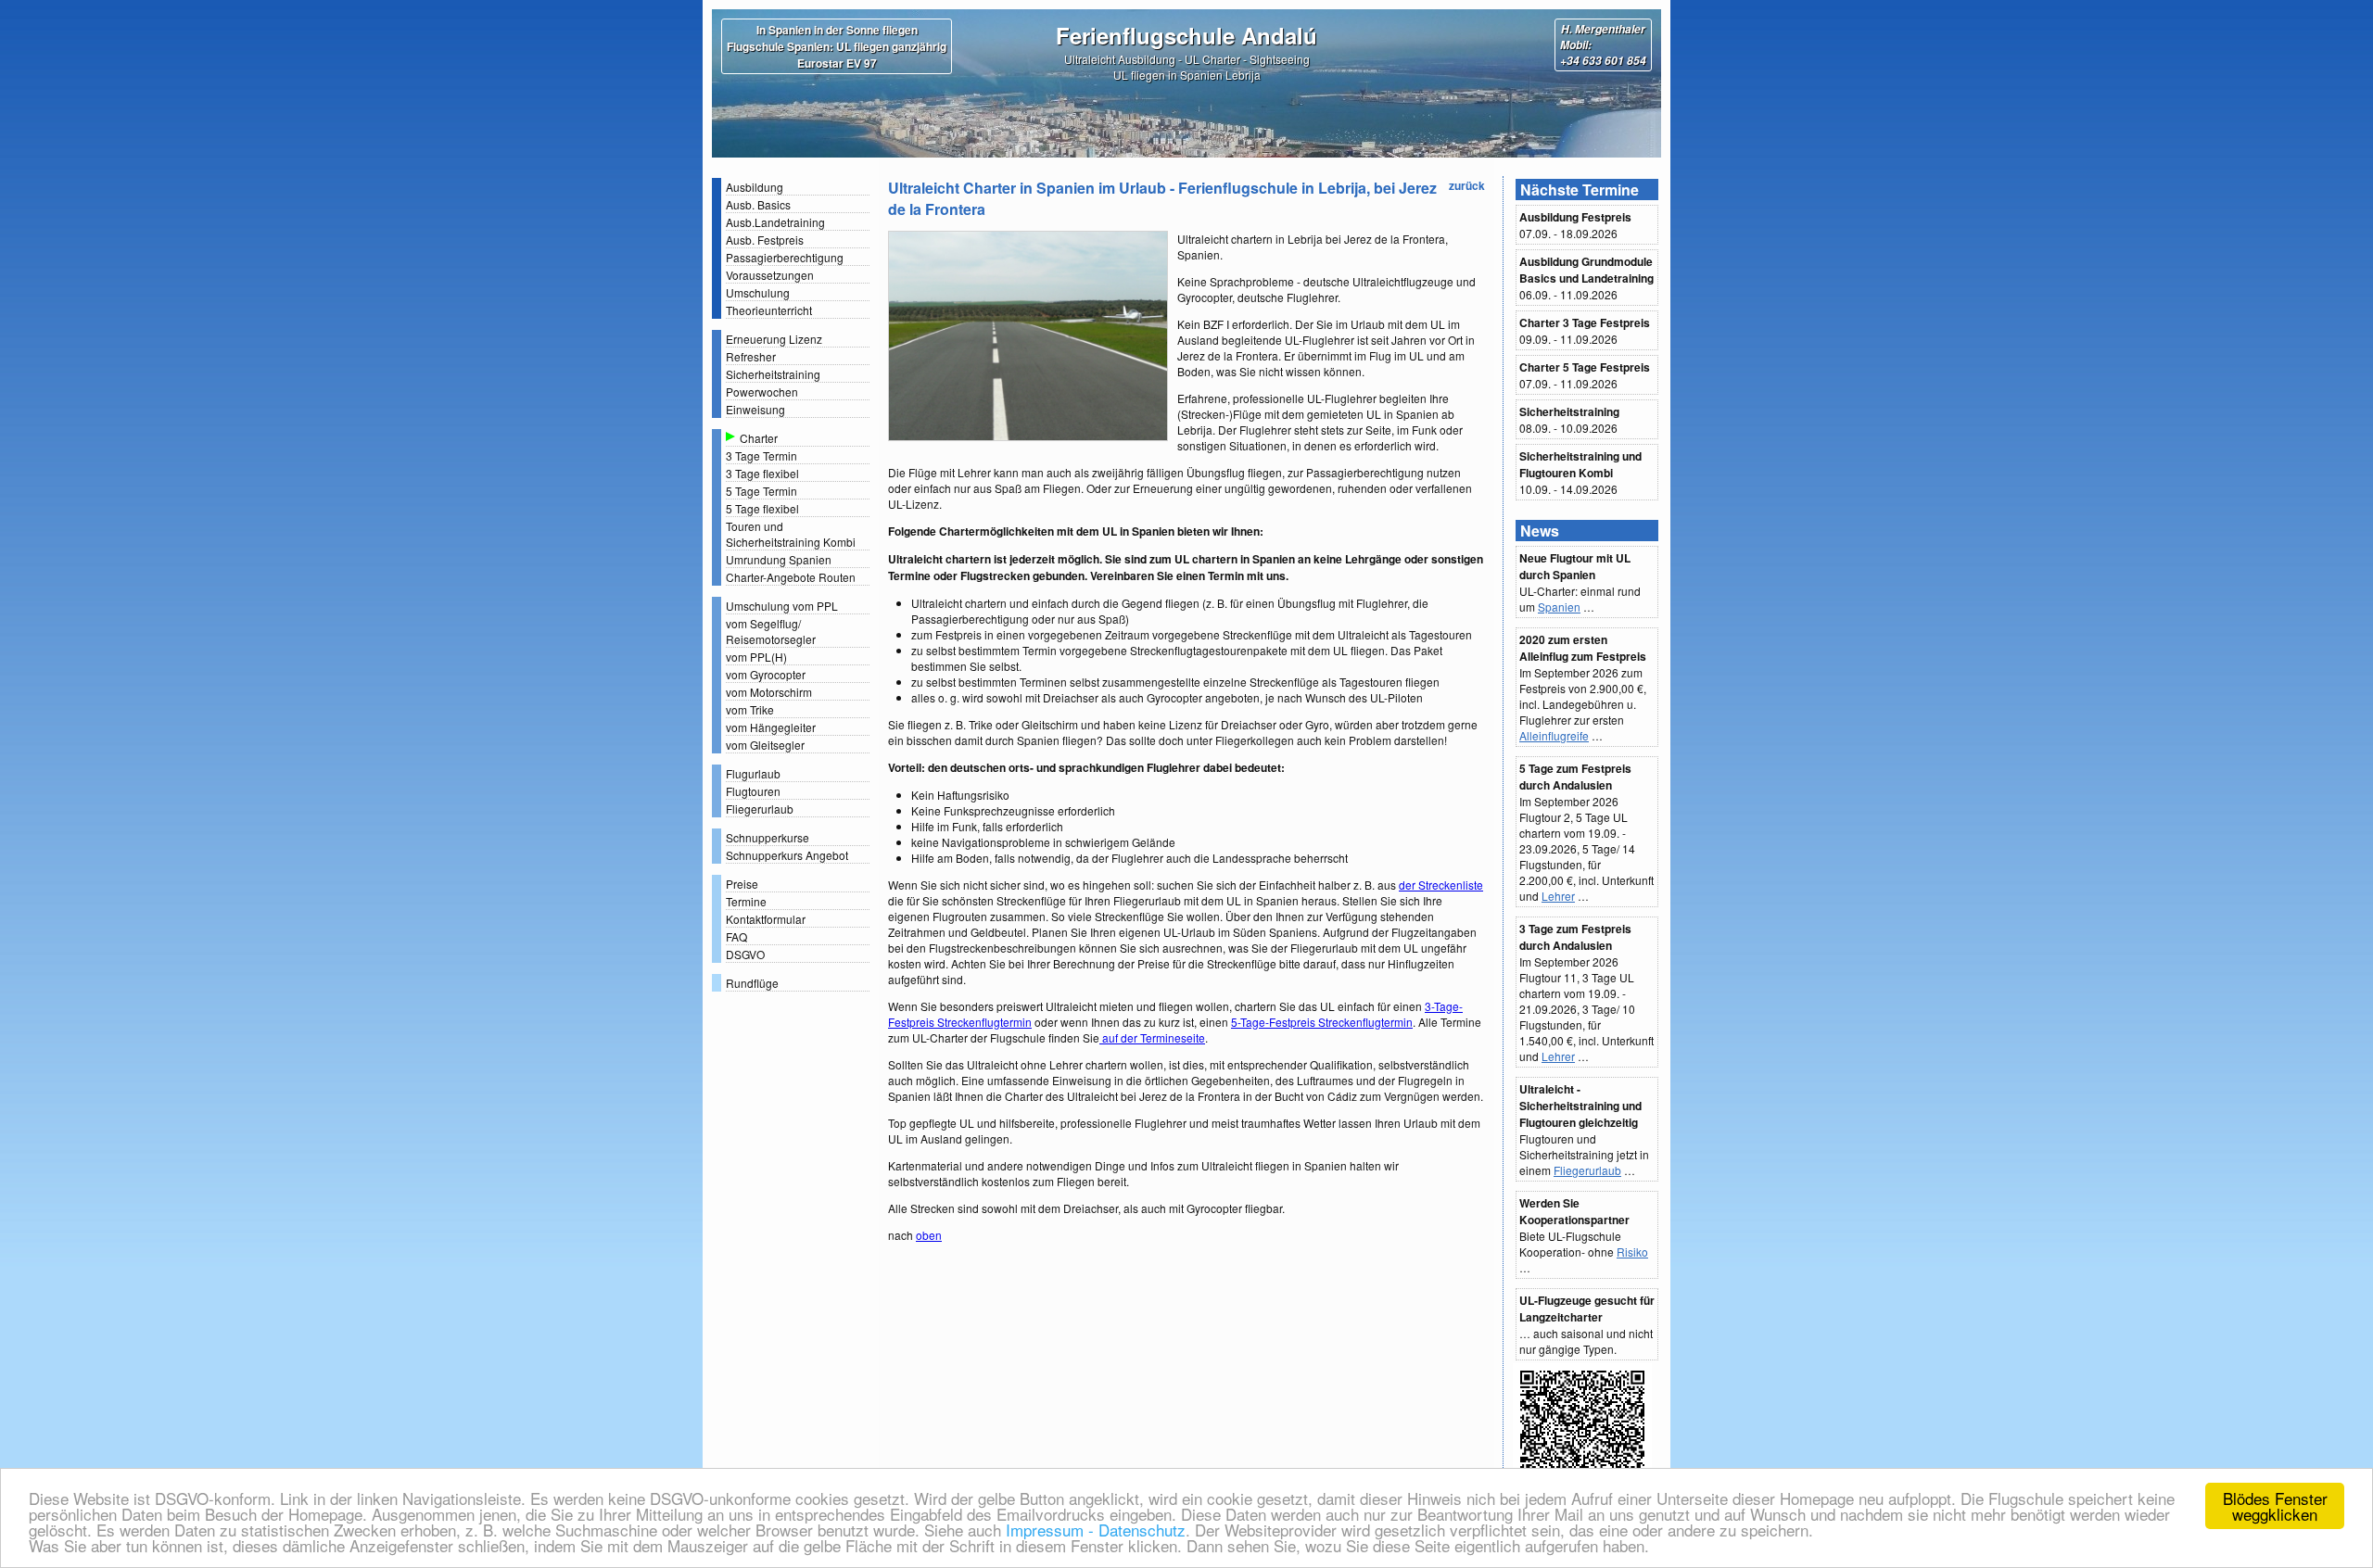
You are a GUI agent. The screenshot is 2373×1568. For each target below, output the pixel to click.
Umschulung (758, 292)
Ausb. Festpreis (765, 240)
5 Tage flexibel (762, 508)
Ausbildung (755, 187)
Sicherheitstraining (773, 374)
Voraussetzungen (770, 275)
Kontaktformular (766, 919)
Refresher (751, 356)
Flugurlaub (753, 773)
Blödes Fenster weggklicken (2275, 1506)
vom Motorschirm (769, 692)
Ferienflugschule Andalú (1186, 35)
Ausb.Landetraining (775, 222)
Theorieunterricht (769, 310)
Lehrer (1558, 896)
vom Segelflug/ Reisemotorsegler (771, 631)
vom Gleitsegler (765, 745)
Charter (759, 438)
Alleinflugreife (1554, 735)
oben (929, 1235)
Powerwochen (762, 392)
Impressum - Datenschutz (1093, 1530)
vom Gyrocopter (766, 674)
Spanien (1559, 607)
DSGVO (745, 954)
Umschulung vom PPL (782, 606)
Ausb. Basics (758, 204)
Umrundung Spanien (779, 559)
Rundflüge (752, 983)
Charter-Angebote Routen (791, 577)
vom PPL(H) (756, 657)
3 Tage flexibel (762, 473)
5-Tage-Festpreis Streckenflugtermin (1322, 1022)
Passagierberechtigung (785, 257)
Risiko (1632, 1252)
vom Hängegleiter (771, 727)
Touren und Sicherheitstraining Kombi (791, 534)
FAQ (736, 936)
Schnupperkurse (768, 837)
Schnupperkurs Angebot (787, 855)
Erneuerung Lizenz (774, 339)
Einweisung (755, 409)
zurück (1467, 185)
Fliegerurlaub (760, 809)
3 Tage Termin (761, 455)
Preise (742, 884)
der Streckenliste (1441, 885)
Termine (746, 901)
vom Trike (750, 709)
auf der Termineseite (1152, 1037)
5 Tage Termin (761, 491)
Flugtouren (753, 791)
